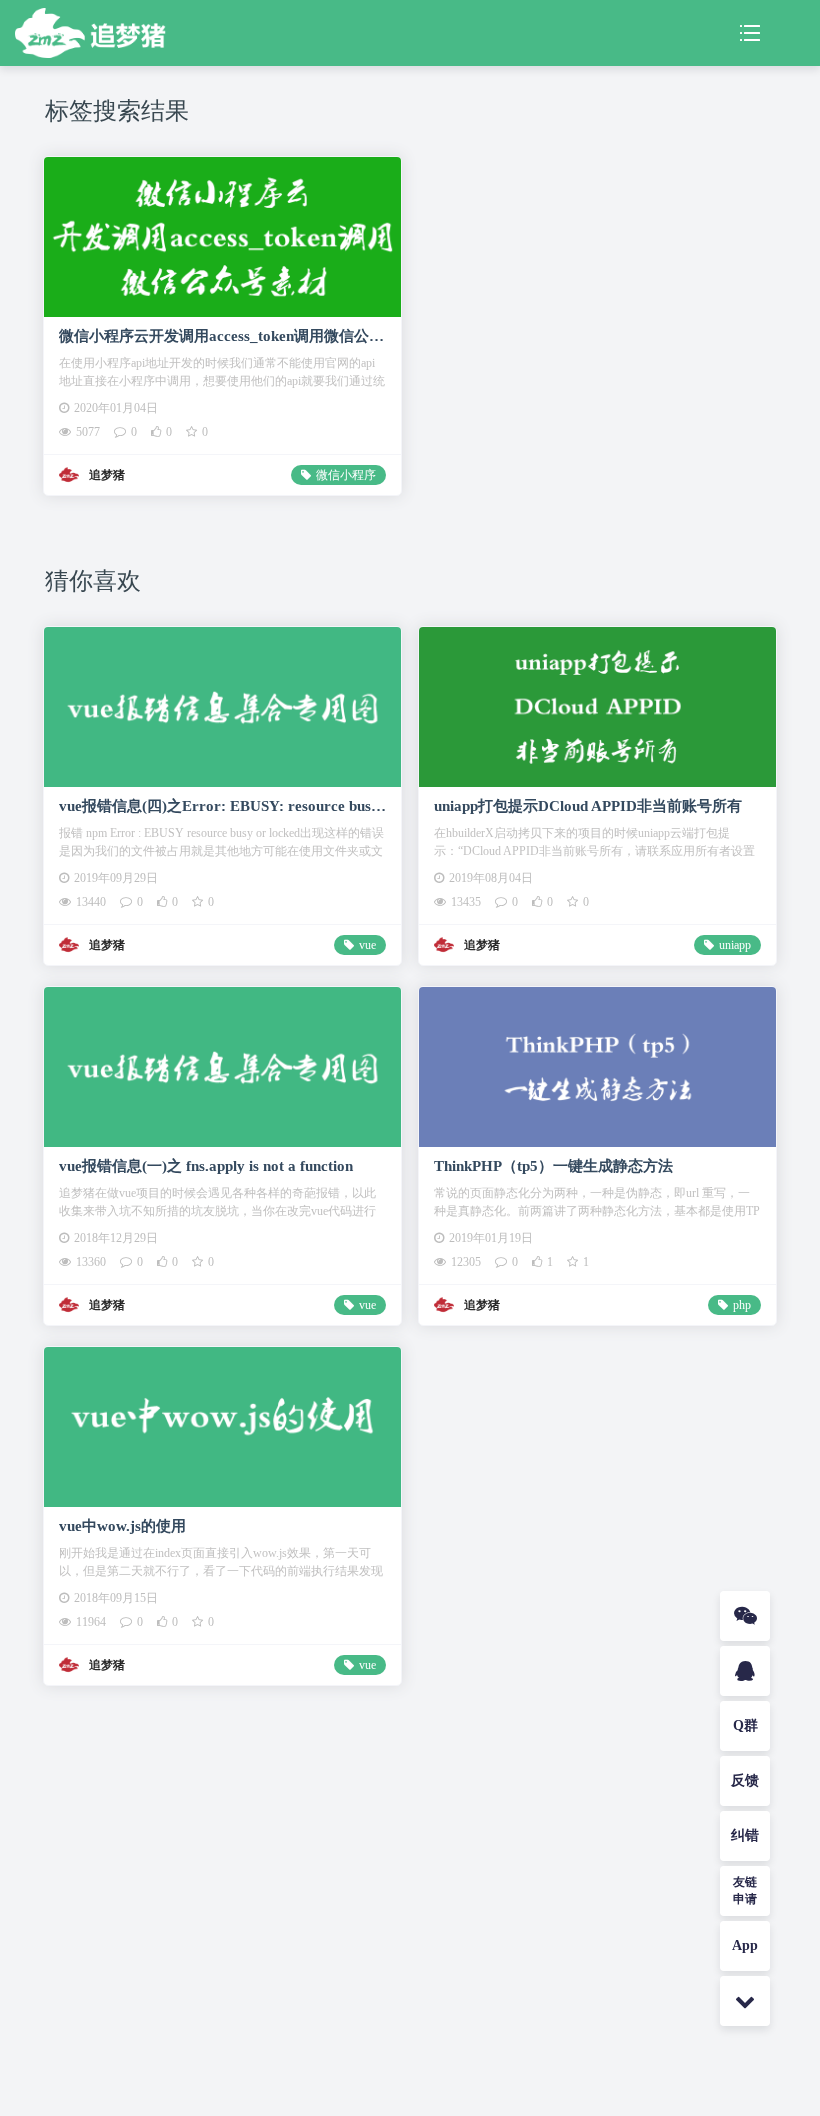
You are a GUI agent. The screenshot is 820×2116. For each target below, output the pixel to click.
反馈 (745, 1780)
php (742, 1305)
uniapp (735, 945)
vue (367, 945)
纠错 (745, 1835)
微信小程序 (346, 475)
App (745, 1945)
